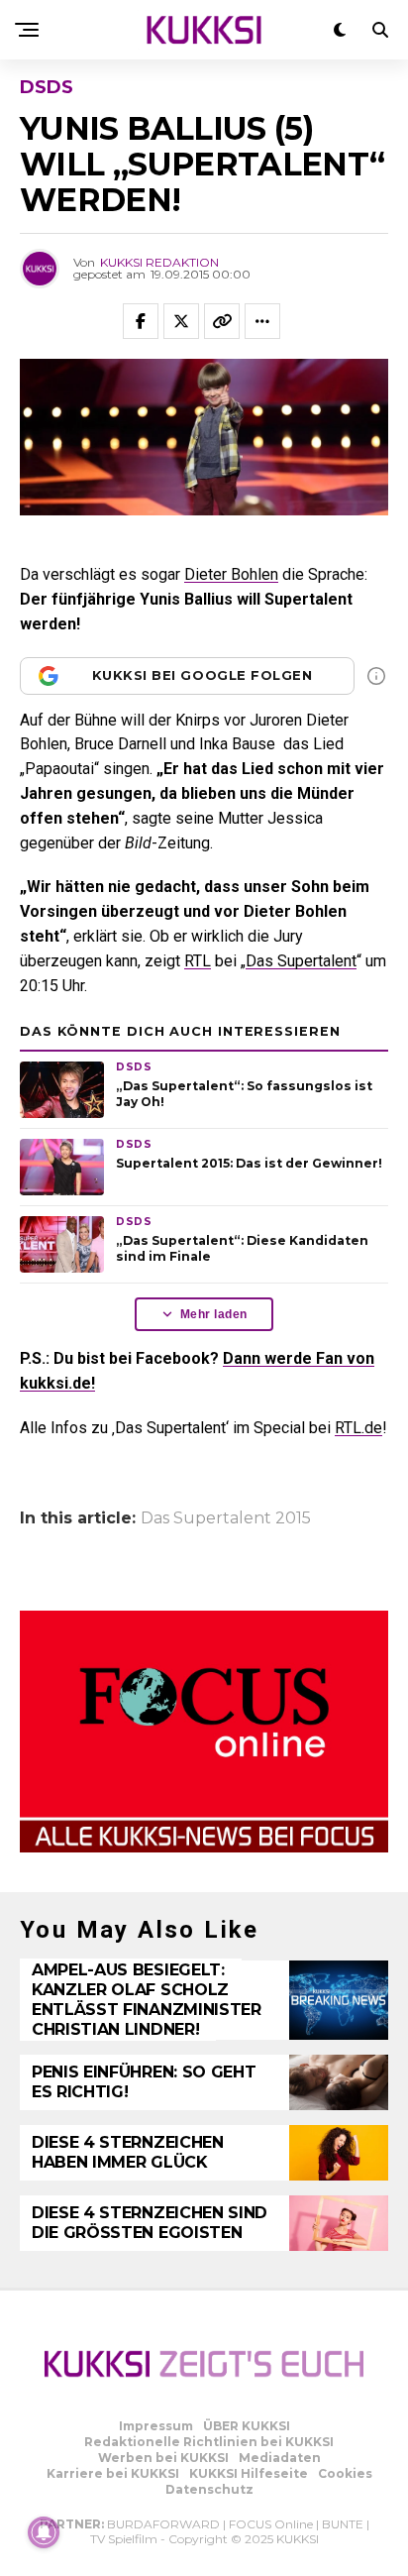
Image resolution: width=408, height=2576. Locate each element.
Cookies (345, 2473)
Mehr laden (214, 1314)
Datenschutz (209, 2489)
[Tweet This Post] (181, 321)
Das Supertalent (301, 961)
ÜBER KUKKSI (247, 2426)
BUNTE (343, 2524)
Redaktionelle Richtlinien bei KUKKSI (209, 2442)
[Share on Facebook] (141, 321)
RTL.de (358, 1428)
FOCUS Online (271, 2524)
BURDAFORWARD (163, 2524)
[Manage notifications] (44, 2532)
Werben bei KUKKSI (163, 2458)
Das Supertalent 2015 (226, 1518)
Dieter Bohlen (231, 574)
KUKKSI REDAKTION (159, 262)
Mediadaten (280, 2458)
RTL (198, 961)
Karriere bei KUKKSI (113, 2473)
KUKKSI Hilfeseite (249, 2473)
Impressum (156, 2426)
